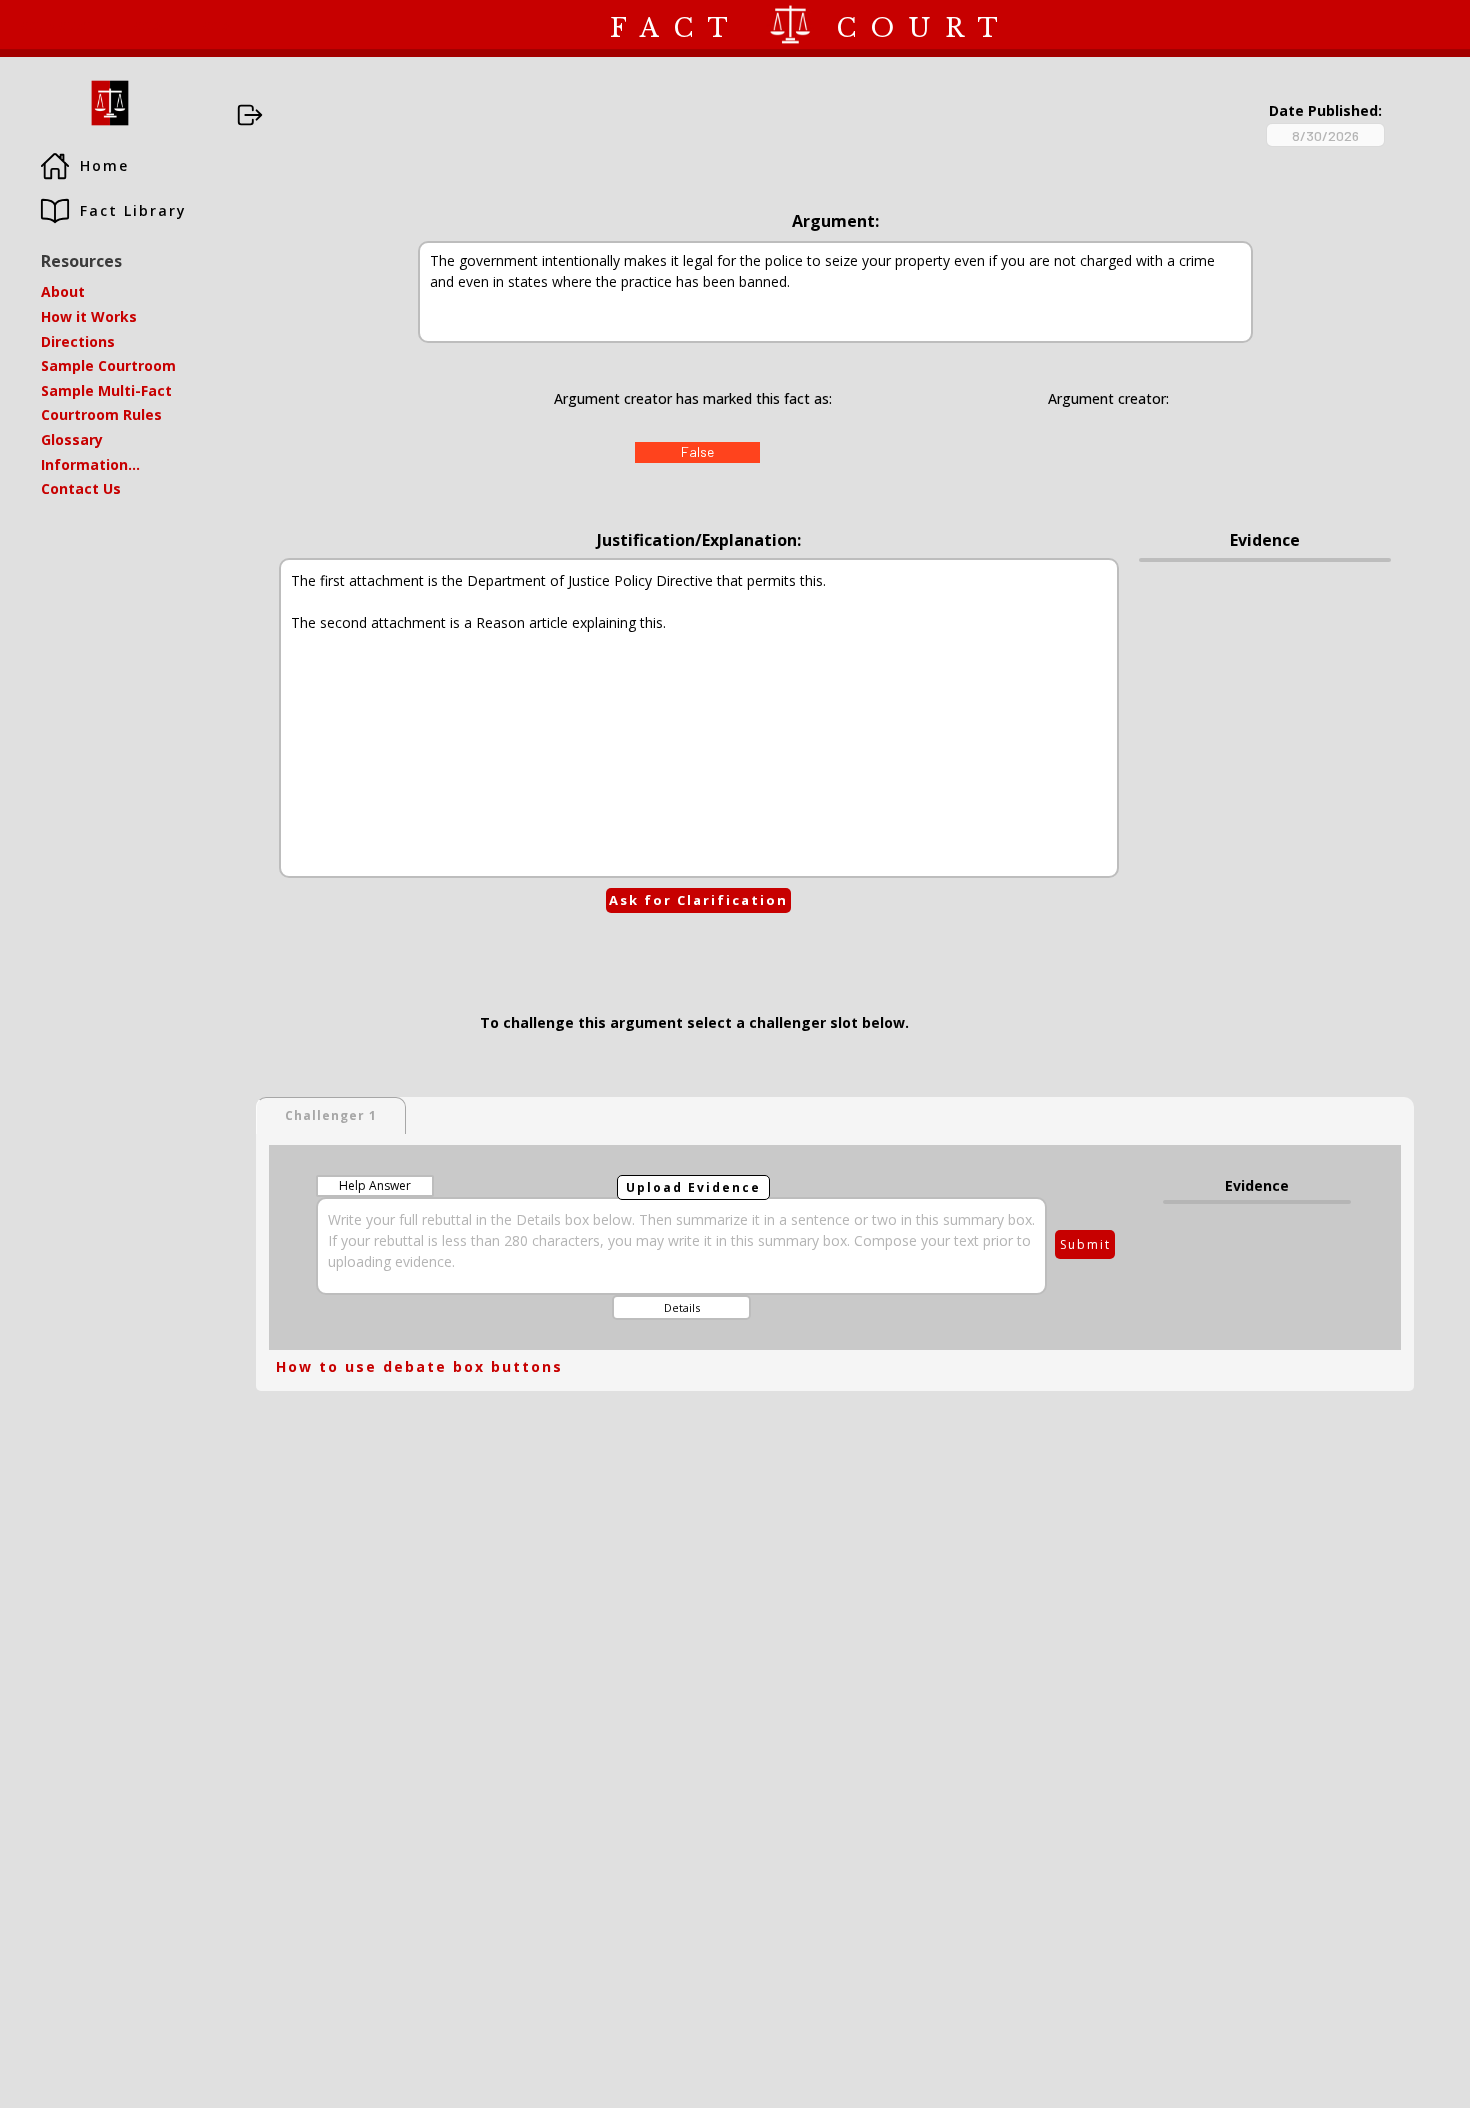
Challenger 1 (331, 1115)
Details (682, 1307)
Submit (1085, 1244)
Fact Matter (52, 24)
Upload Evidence (693, 1187)
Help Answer (375, 1185)
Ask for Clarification (698, 900)
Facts (143, 24)
